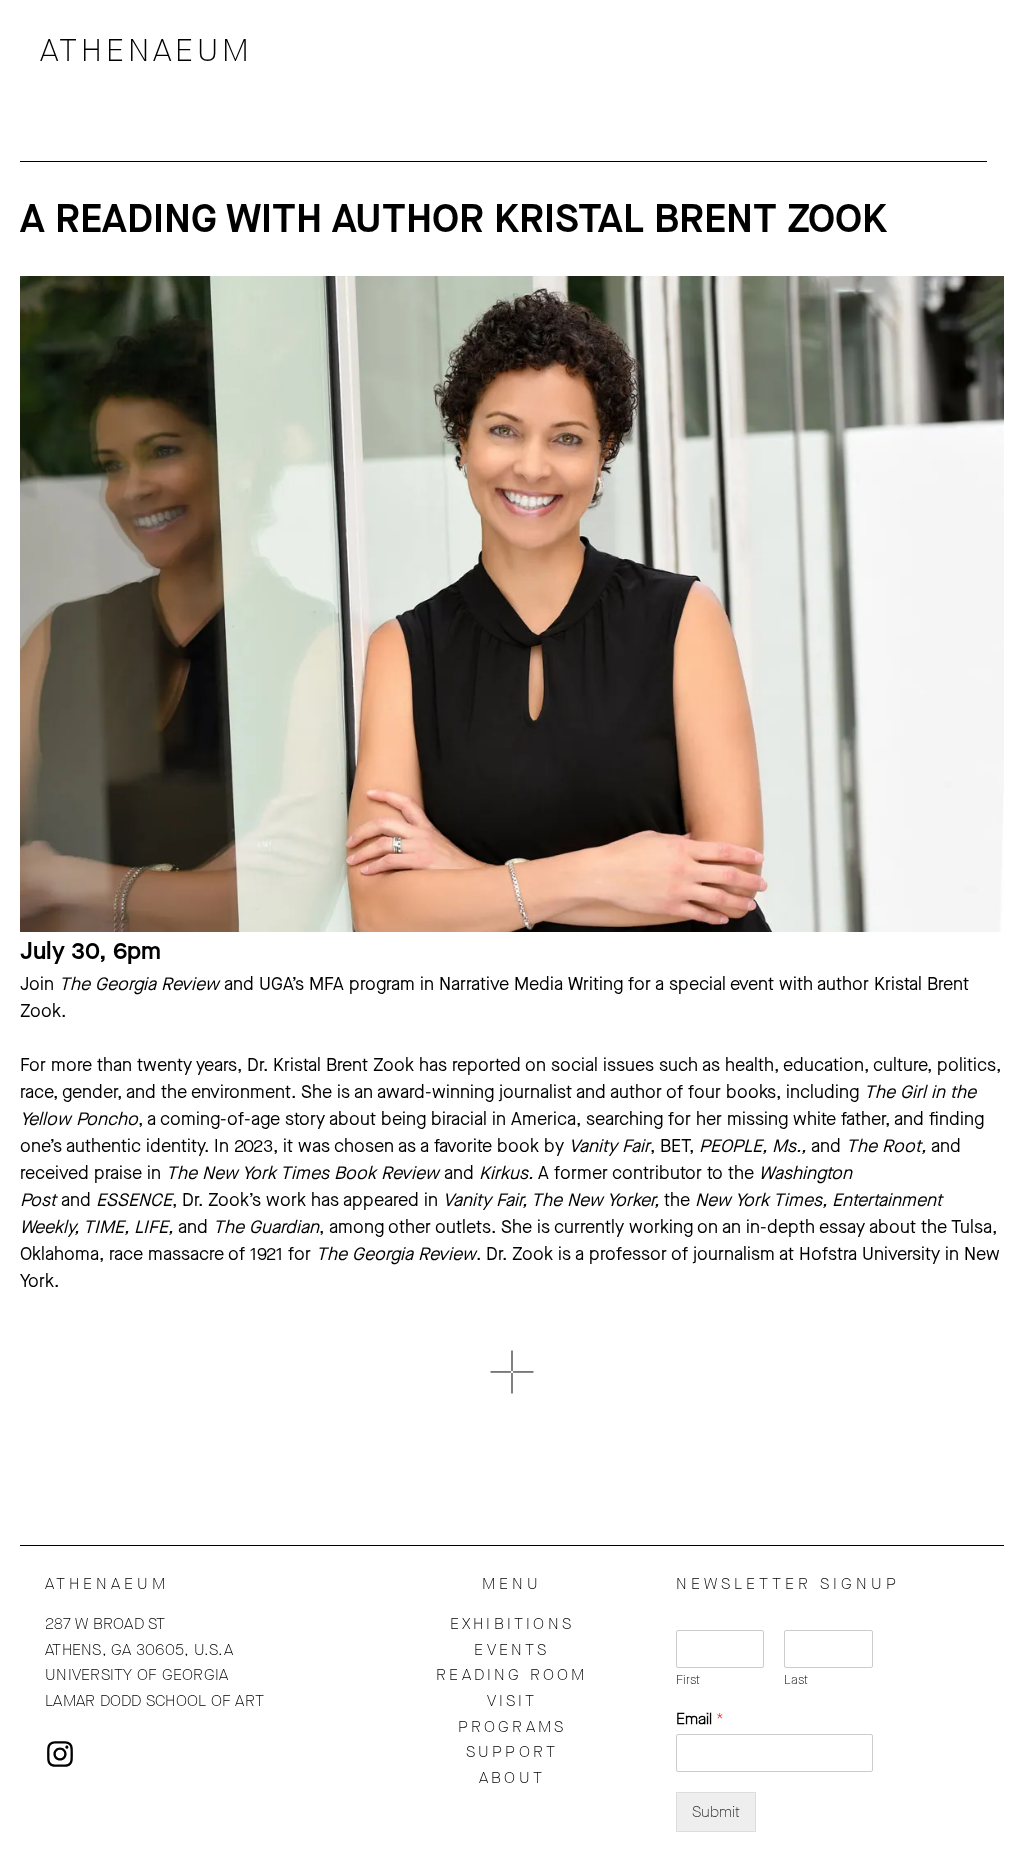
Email (700, 1719)
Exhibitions (512, 1623)
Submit (716, 1811)
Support (512, 1751)
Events (511, 1649)
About (512, 1777)
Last (796, 1680)
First (688, 1680)
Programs (512, 1726)
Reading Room (511, 1674)
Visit (512, 1700)
